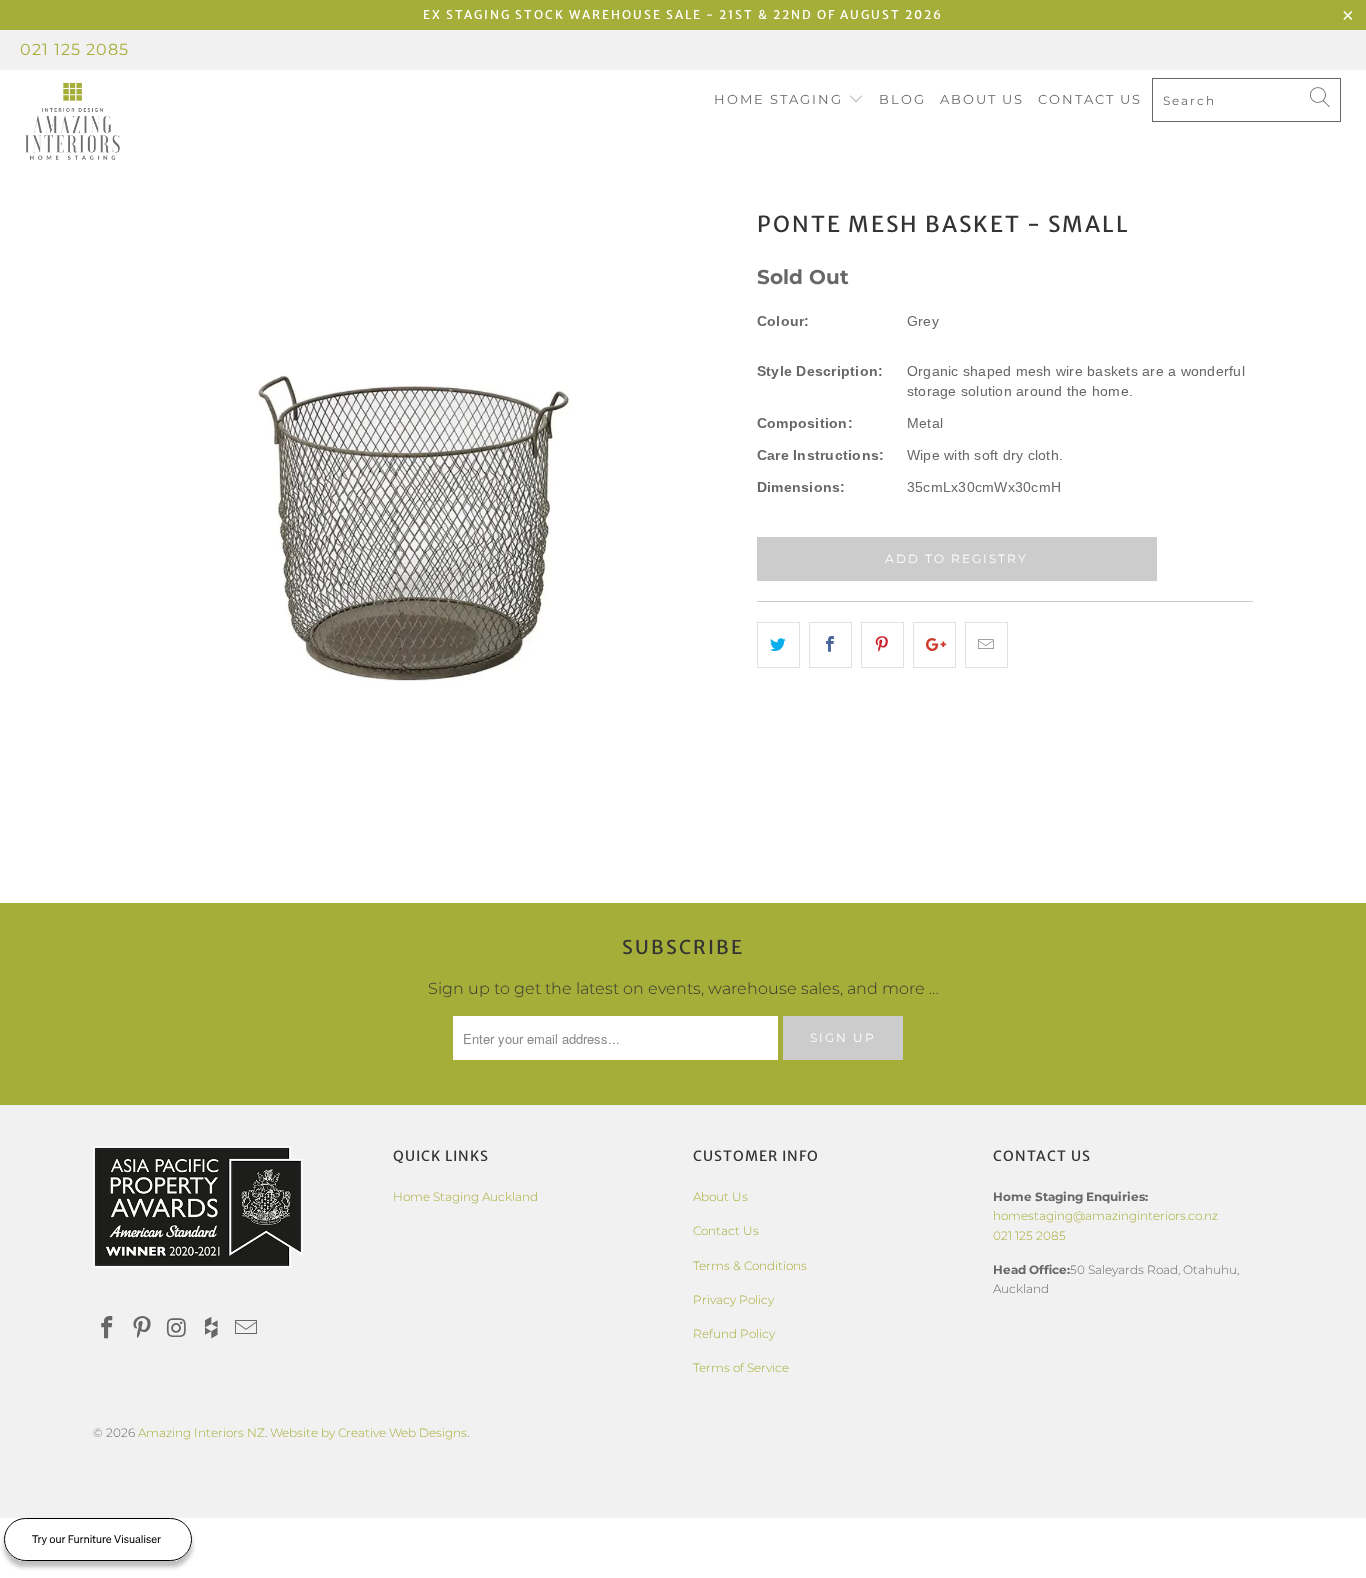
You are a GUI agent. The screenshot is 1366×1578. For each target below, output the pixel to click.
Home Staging (781, 99)
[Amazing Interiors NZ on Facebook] (108, 1329)
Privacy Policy (733, 1299)
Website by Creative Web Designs (368, 1432)
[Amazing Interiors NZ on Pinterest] (143, 1329)
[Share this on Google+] (934, 645)
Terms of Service (741, 1367)
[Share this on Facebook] (830, 645)
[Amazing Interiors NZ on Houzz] (212, 1329)
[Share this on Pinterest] (882, 645)
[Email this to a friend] (986, 645)
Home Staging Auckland (465, 1196)
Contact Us (1090, 99)
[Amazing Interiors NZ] (119, 122)
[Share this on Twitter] (778, 645)
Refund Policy (734, 1333)
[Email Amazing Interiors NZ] (247, 1329)
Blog (902, 99)
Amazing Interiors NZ (201, 1432)
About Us (982, 99)
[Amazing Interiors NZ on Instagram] (177, 1329)
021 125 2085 (74, 49)
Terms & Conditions (750, 1265)
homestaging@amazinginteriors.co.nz (1105, 1215)
